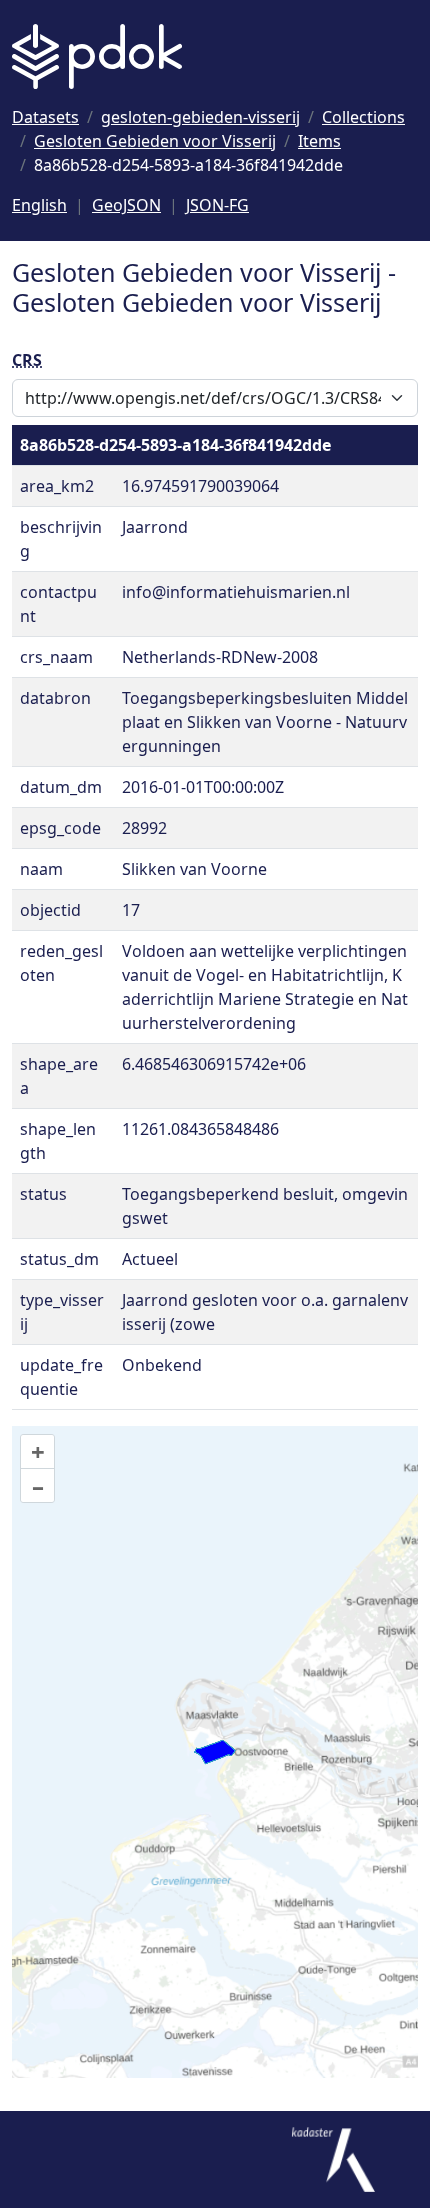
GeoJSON (126, 205)
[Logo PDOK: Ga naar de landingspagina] (97, 56)
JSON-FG (217, 205)
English (39, 205)
